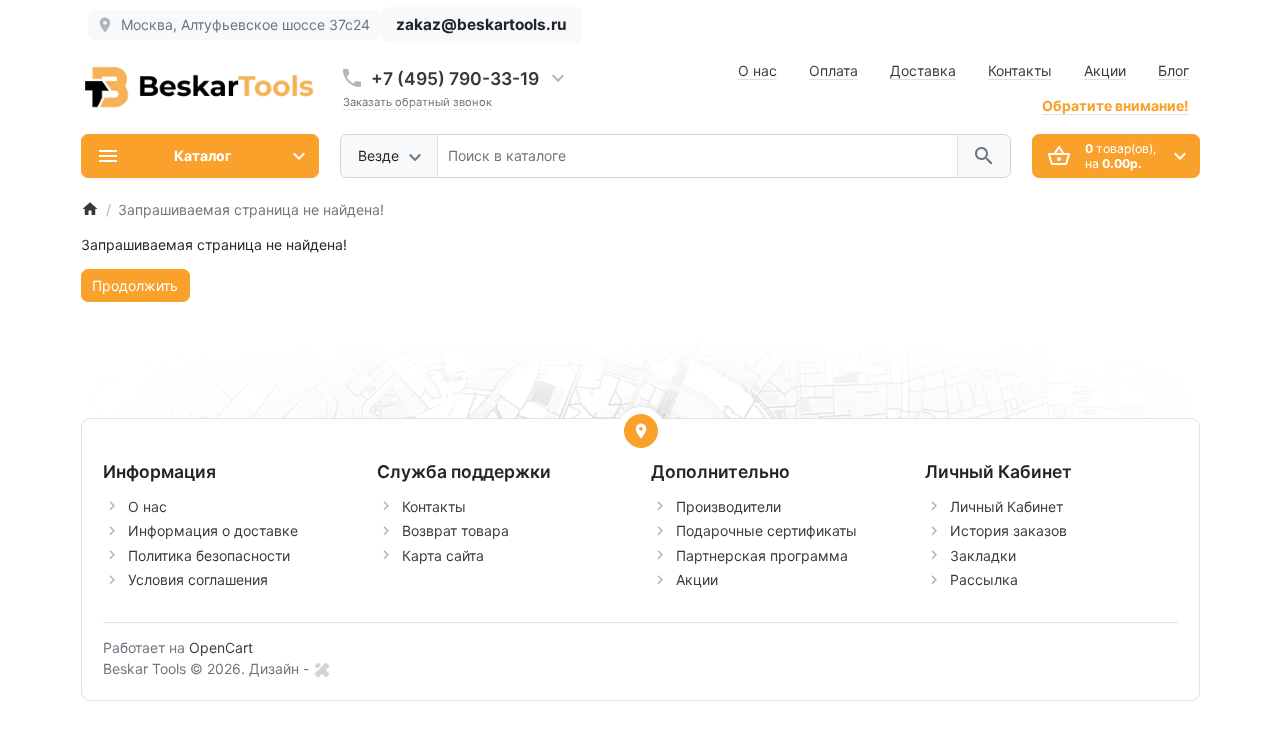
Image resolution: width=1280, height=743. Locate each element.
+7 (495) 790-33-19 (455, 78)
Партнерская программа (762, 555)
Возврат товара (455, 530)
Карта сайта (443, 555)
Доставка (923, 70)
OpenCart (221, 647)
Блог (1173, 70)
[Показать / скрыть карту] (641, 431)
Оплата (833, 70)
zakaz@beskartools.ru (481, 24)
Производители (728, 506)
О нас (757, 70)
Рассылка (984, 579)
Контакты (1020, 70)
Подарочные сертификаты (766, 530)
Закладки (983, 555)
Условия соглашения (198, 579)
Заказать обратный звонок (417, 102)
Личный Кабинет (1006, 506)
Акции (1105, 70)
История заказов (1008, 530)
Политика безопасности (209, 555)
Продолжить (135, 285)
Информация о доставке (213, 530)
